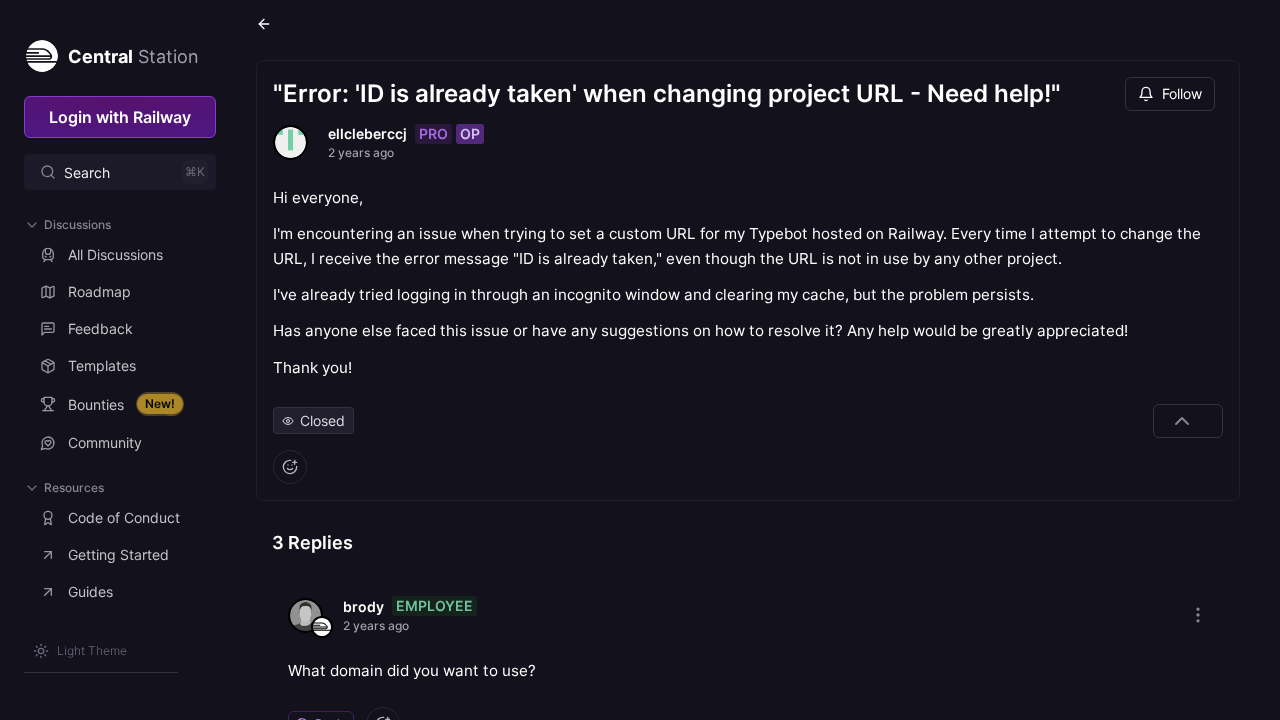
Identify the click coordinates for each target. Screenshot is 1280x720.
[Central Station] (41, 52)
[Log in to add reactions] (290, 467)
